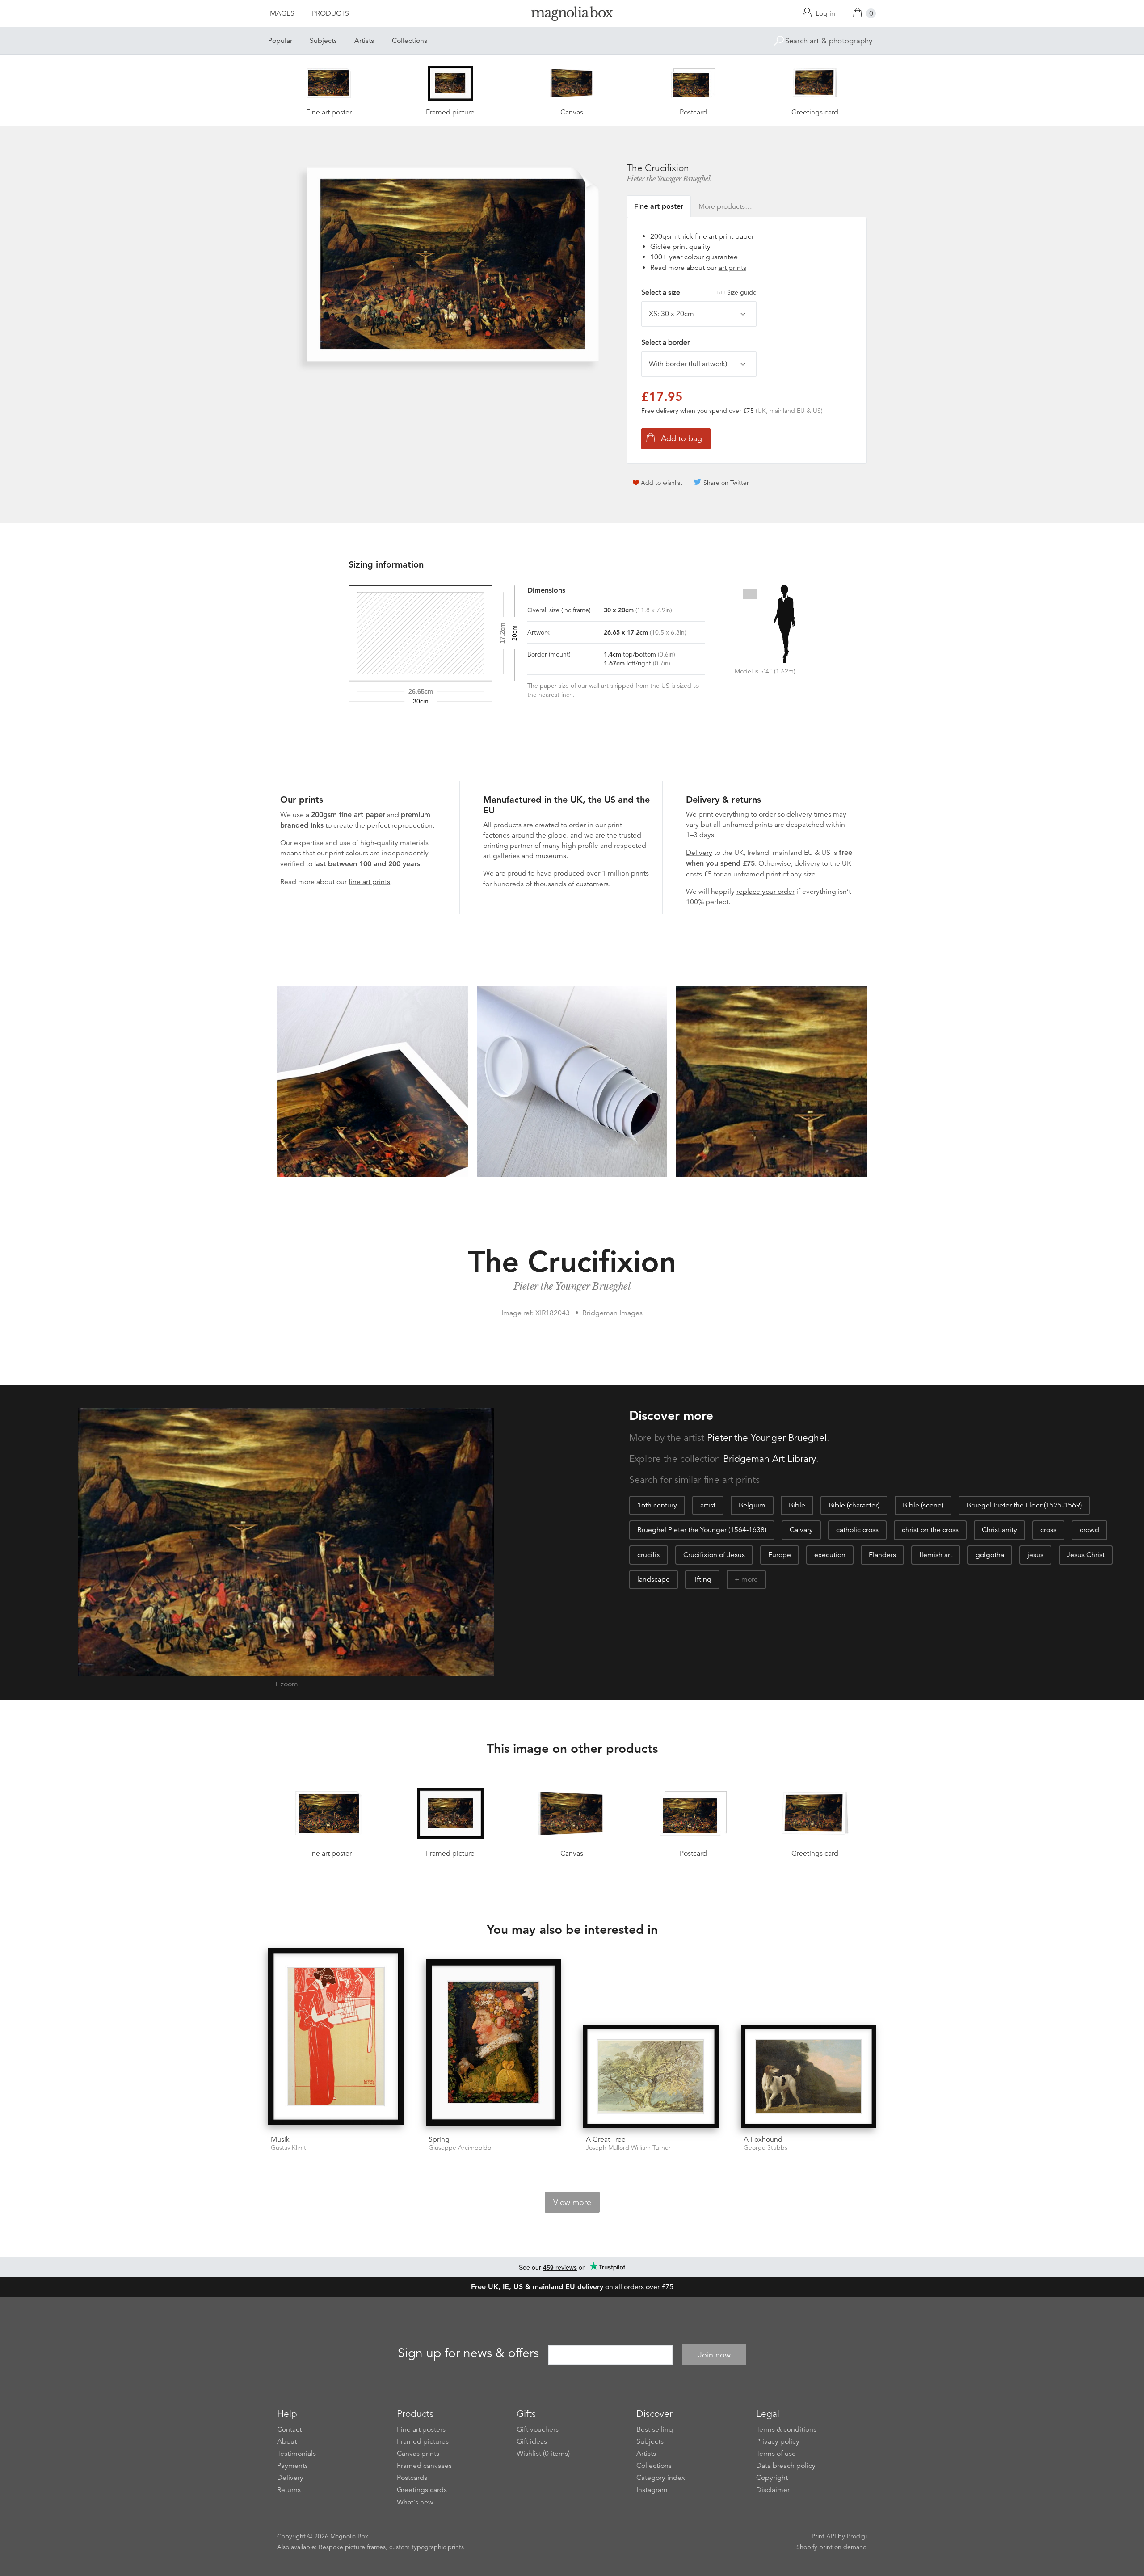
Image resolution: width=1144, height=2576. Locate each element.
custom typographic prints (427, 2547)
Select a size (699, 292)
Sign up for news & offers (468, 2353)
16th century (657, 1505)
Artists (364, 41)
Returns (289, 2490)
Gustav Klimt (288, 2148)
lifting (702, 1579)
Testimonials (297, 2454)
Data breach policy (786, 2466)
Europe (780, 1555)
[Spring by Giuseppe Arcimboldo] (494, 2044)
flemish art (936, 1555)
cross (1048, 1530)
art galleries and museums (525, 856)
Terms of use (776, 2454)
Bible (797, 1505)
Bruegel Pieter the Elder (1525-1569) (1024, 1505)
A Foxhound (763, 2139)
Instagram (652, 2490)
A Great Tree (606, 2139)
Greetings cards (422, 2490)
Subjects (323, 41)
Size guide (742, 292)
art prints (732, 268)
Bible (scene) (923, 1505)
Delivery (699, 853)
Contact (289, 2429)
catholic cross (857, 1530)
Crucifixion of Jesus (714, 1555)
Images (281, 13)
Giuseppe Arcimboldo (460, 2148)
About (287, 2441)
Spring (439, 2139)
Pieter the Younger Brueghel (669, 179)
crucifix (649, 1555)
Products (330, 13)
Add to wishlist (662, 483)
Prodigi (857, 2536)
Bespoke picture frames (352, 2547)
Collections (410, 41)
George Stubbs (765, 2148)
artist (708, 1505)
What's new (415, 2502)
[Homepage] (572, 15)
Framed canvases (424, 2466)
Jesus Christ (1086, 1555)
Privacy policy (778, 2441)
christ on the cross (930, 1530)
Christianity (999, 1530)
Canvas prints (418, 2454)
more (750, 1579)
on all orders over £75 (572, 2287)
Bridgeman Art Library (770, 1459)
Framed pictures (423, 2441)
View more (572, 2202)
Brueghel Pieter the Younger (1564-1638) (702, 1530)
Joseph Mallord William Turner (628, 2148)
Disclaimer (773, 2490)
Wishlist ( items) (543, 2454)
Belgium (752, 1505)
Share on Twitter (726, 483)
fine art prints (369, 882)
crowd (1089, 1530)
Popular (280, 41)
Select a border (665, 342)
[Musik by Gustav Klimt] (336, 2038)
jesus (1035, 1555)
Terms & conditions (786, 2429)
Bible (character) (854, 1505)
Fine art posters (421, 2429)
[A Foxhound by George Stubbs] (809, 2077)
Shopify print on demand (832, 2547)
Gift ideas (532, 2441)
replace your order (765, 892)
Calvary (801, 1530)
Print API (824, 2536)
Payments (292, 2466)
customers (592, 884)
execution (830, 1555)
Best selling (655, 2429)
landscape (654, 1579)
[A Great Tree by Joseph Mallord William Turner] (651, 2077)
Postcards (412, 2478)
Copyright (772, 2478)
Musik (280, 2139)
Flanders (882, 1555)
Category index (661, 2478)
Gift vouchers (538, 2429)
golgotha (990, 1555)
